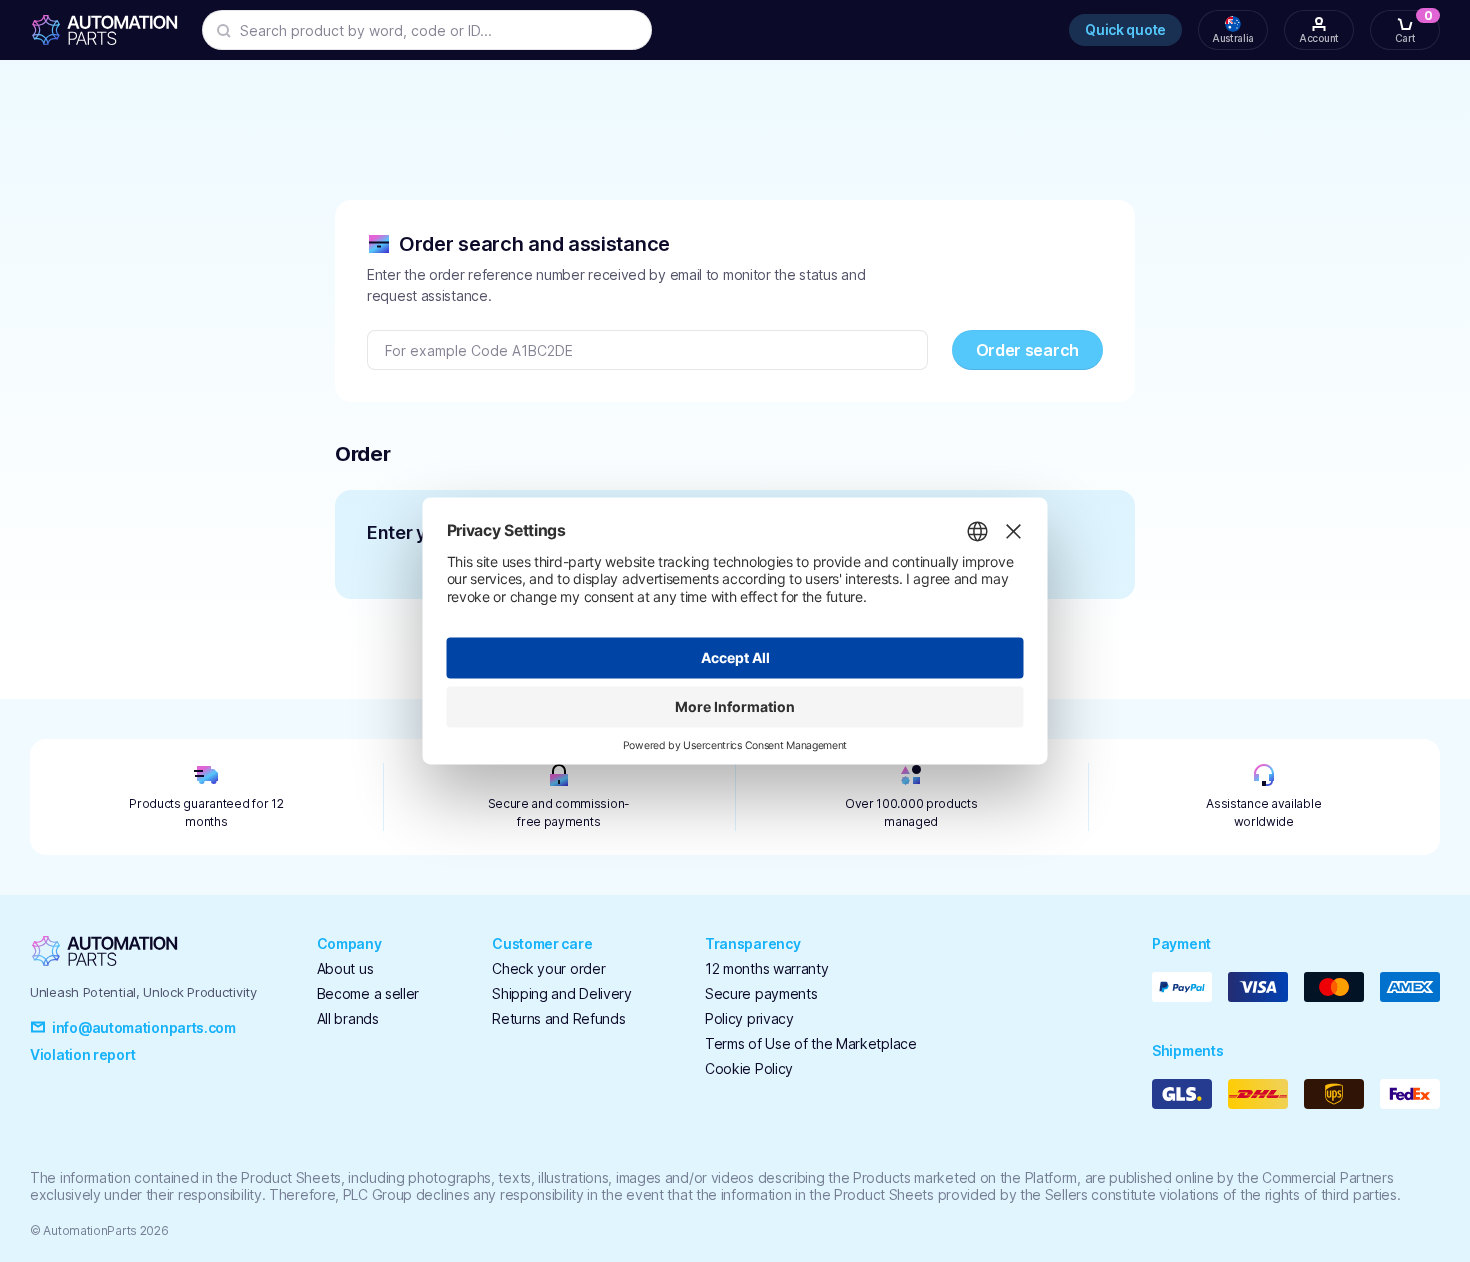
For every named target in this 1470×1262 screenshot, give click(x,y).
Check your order (548, 968)
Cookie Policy (749, 1068)
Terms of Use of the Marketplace (811, 1043)
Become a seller (368, 993)
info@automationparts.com (144, 1027)
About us (345, 968)
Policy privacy (749, 1018)
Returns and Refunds (558, 1018)
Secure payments (761, 993)
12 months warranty (767, 968)
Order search (1027, 350)
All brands (348, 1018)
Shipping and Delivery (562, 993)
